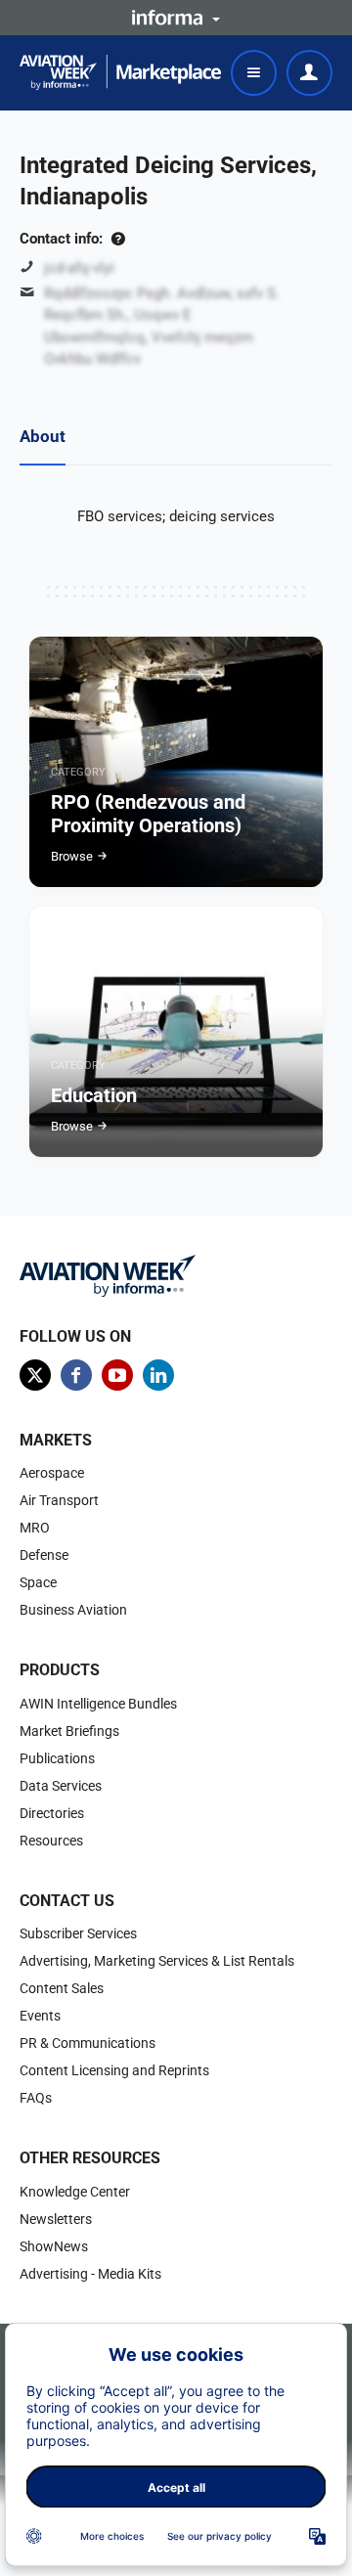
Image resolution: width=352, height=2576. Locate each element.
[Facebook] (76, 1375)
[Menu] (254, 73)
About (43, 436)
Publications (57, 1758)
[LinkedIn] (158, 1375)
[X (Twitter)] (35, 1375)
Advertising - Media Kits (90, 2274)
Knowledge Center (75, 2192)
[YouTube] (117, 1375)
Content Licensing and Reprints (114, 2070)
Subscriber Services (78, 1933)
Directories (52, 1813)
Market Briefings (69, 1731)
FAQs (36, 2098)
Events (40, 2016)
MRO (35, 1528)
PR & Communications (88, 2043)
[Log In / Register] (309, 73)
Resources (51, 1841)
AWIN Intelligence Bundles (98, 1704)
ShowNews (54, 2246)
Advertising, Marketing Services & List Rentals (157, 1961)
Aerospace (52, 1473)
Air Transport (59, 1500)
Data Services (61, 1786)
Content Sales (62, 1988)
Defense (44, 1555)
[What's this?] (118, 239)
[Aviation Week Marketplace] (120, 72)
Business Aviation (73, 1610)
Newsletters (56, 2219)
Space (38, 1582)
